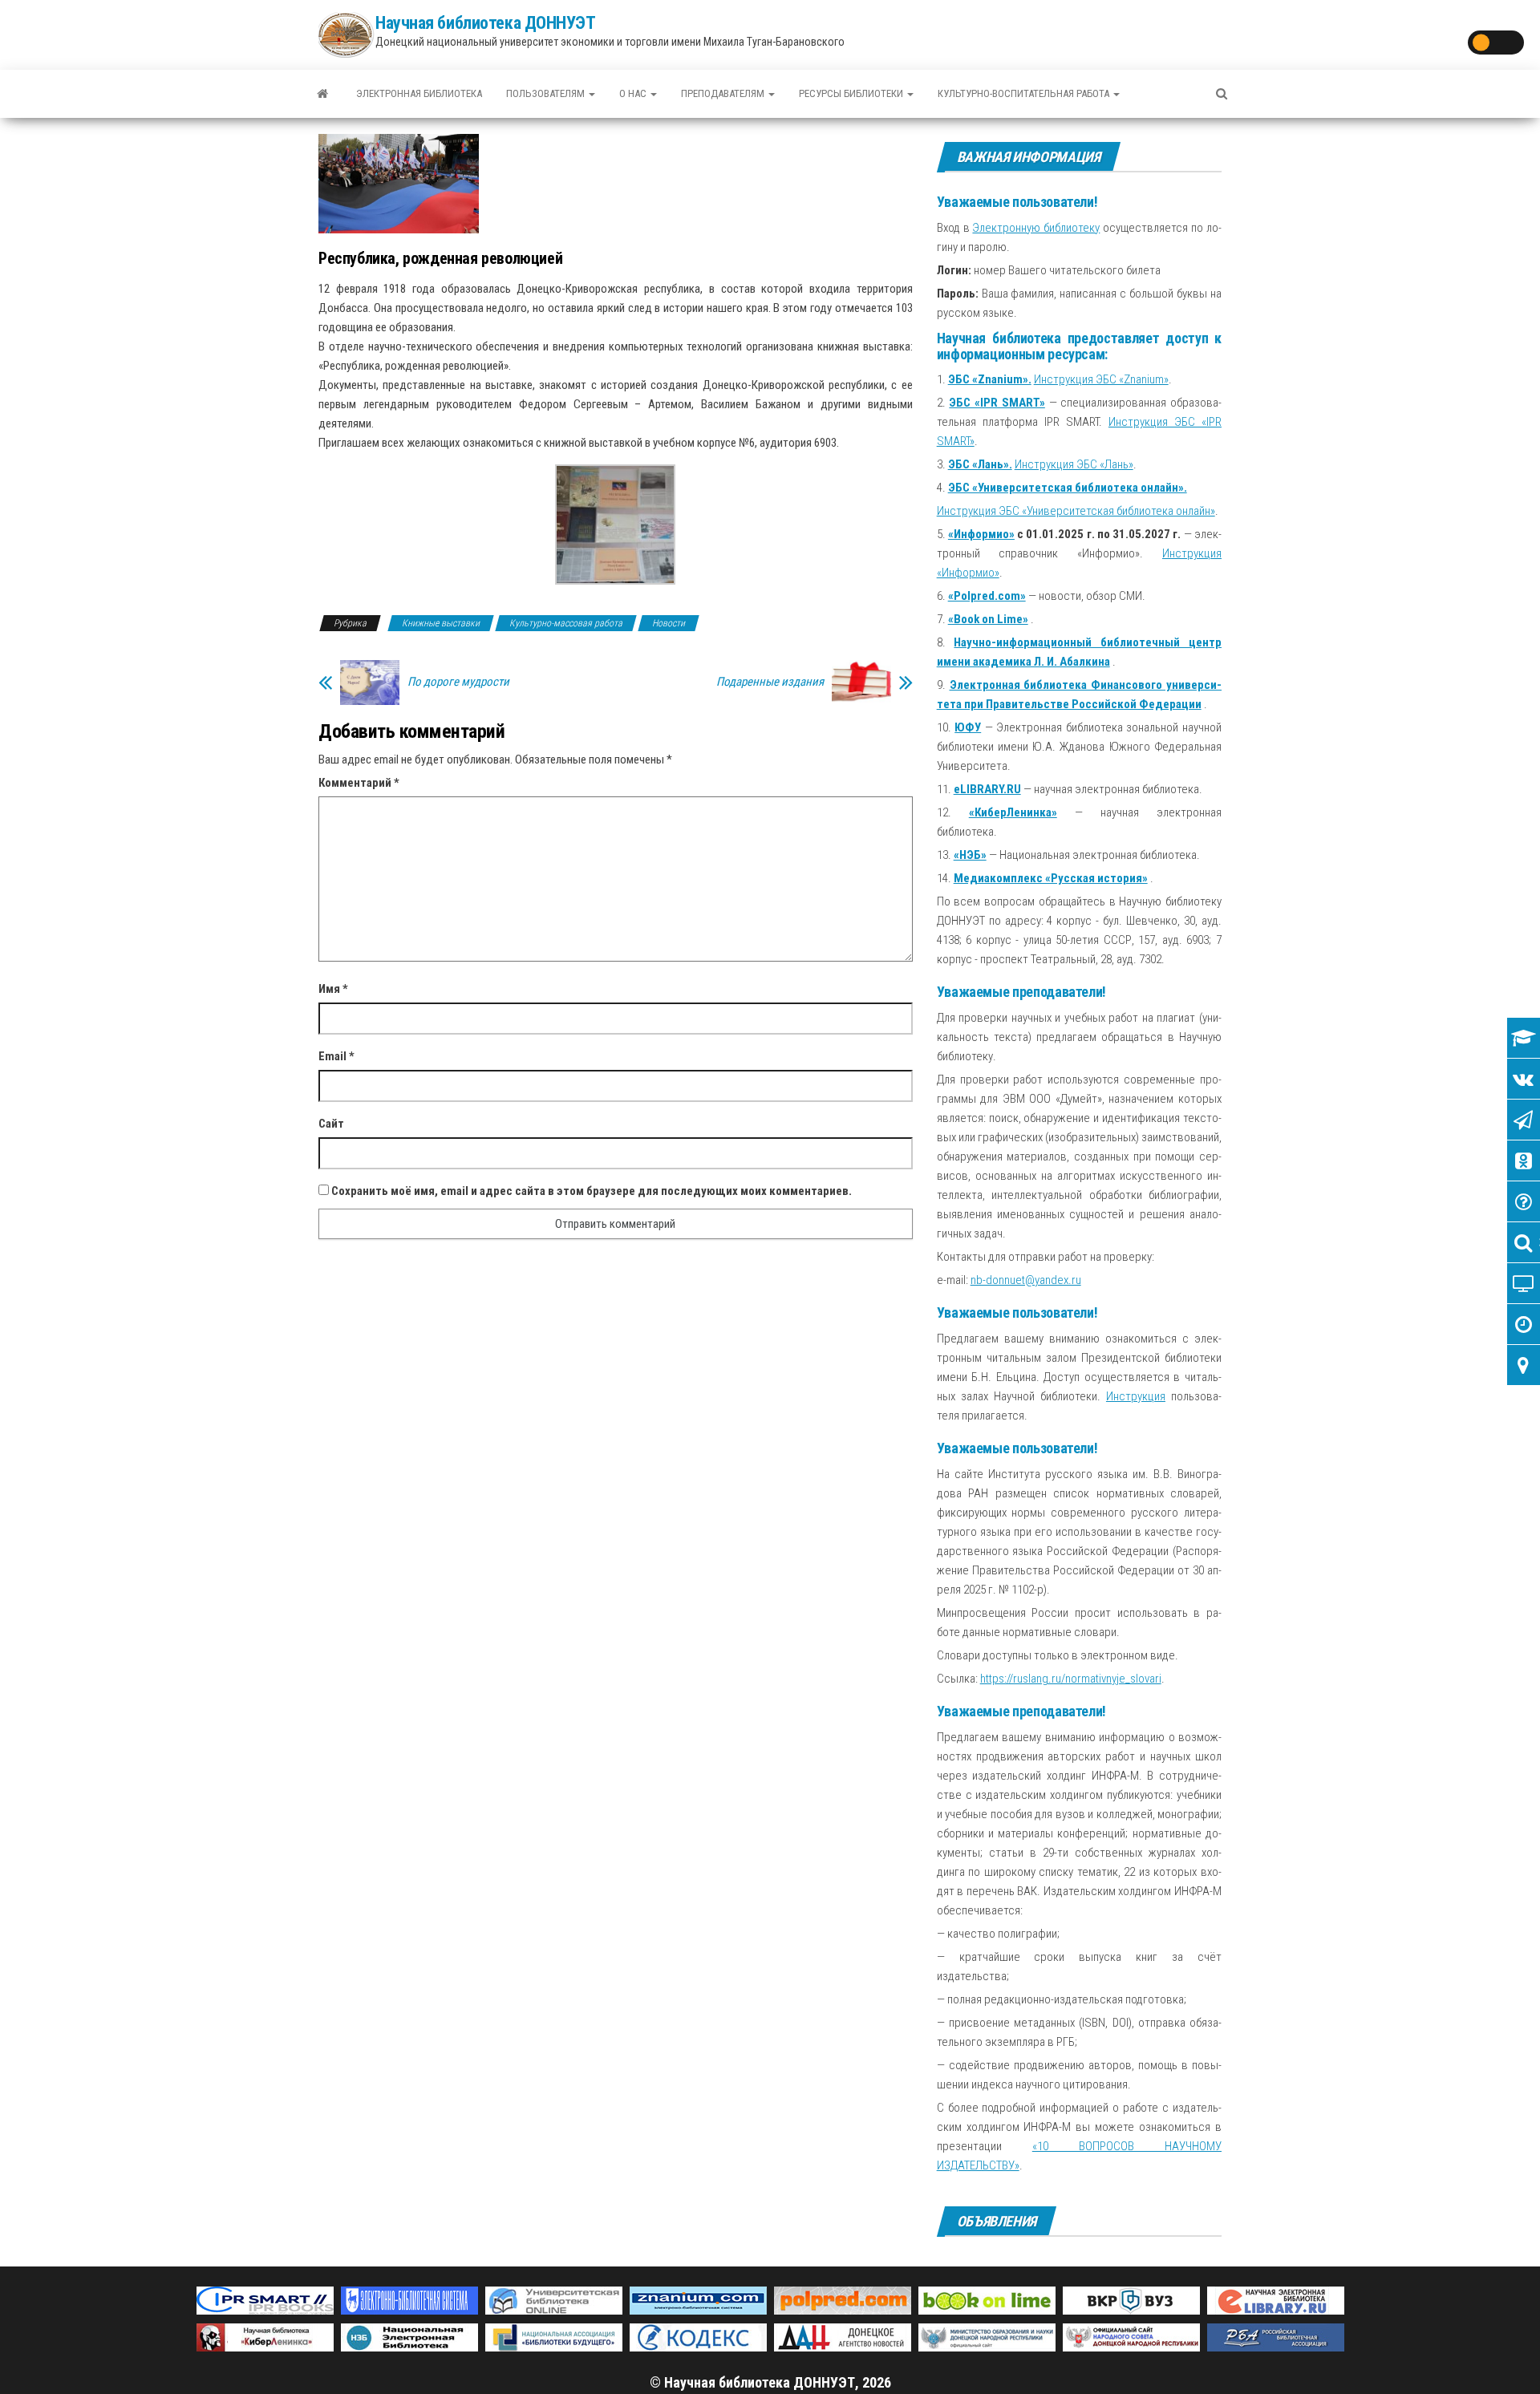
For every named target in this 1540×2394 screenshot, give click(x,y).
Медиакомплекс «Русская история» (1051, 878)
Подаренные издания (770, 682)
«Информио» (981, 534)
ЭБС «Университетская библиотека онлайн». (1068, 488)
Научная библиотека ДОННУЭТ (486, 23)
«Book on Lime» (988, 619)
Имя (333, 989)
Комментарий (359, 783)
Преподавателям (724, 93)
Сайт (331, 1124)
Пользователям (547, 93)
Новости (669, 623)
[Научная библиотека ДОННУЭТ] (322, 94)
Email (336, 1056)
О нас (634, 93)
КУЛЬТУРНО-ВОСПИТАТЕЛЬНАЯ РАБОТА (1025, 93)
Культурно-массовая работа (566, 623)
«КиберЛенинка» (1013, 812)
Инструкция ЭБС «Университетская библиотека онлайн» (1076, 511)
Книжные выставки (441, 623)
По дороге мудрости (458, 682)
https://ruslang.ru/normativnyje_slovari (1071, 1679)
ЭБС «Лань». (980, 464)
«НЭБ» (970, 855)
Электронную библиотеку (1036, 228)
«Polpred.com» (987, 596)
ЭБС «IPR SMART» (997, 403)
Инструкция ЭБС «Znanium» (1101, 379)
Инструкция (1136, 1396)
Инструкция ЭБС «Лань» (1074, 464)
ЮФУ (968, 727)
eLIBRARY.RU (987, 789)
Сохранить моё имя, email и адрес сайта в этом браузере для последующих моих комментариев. (592, 1191)
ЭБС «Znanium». (990, 379)
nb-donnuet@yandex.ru (1026, 1280)
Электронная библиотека (419, 93)
